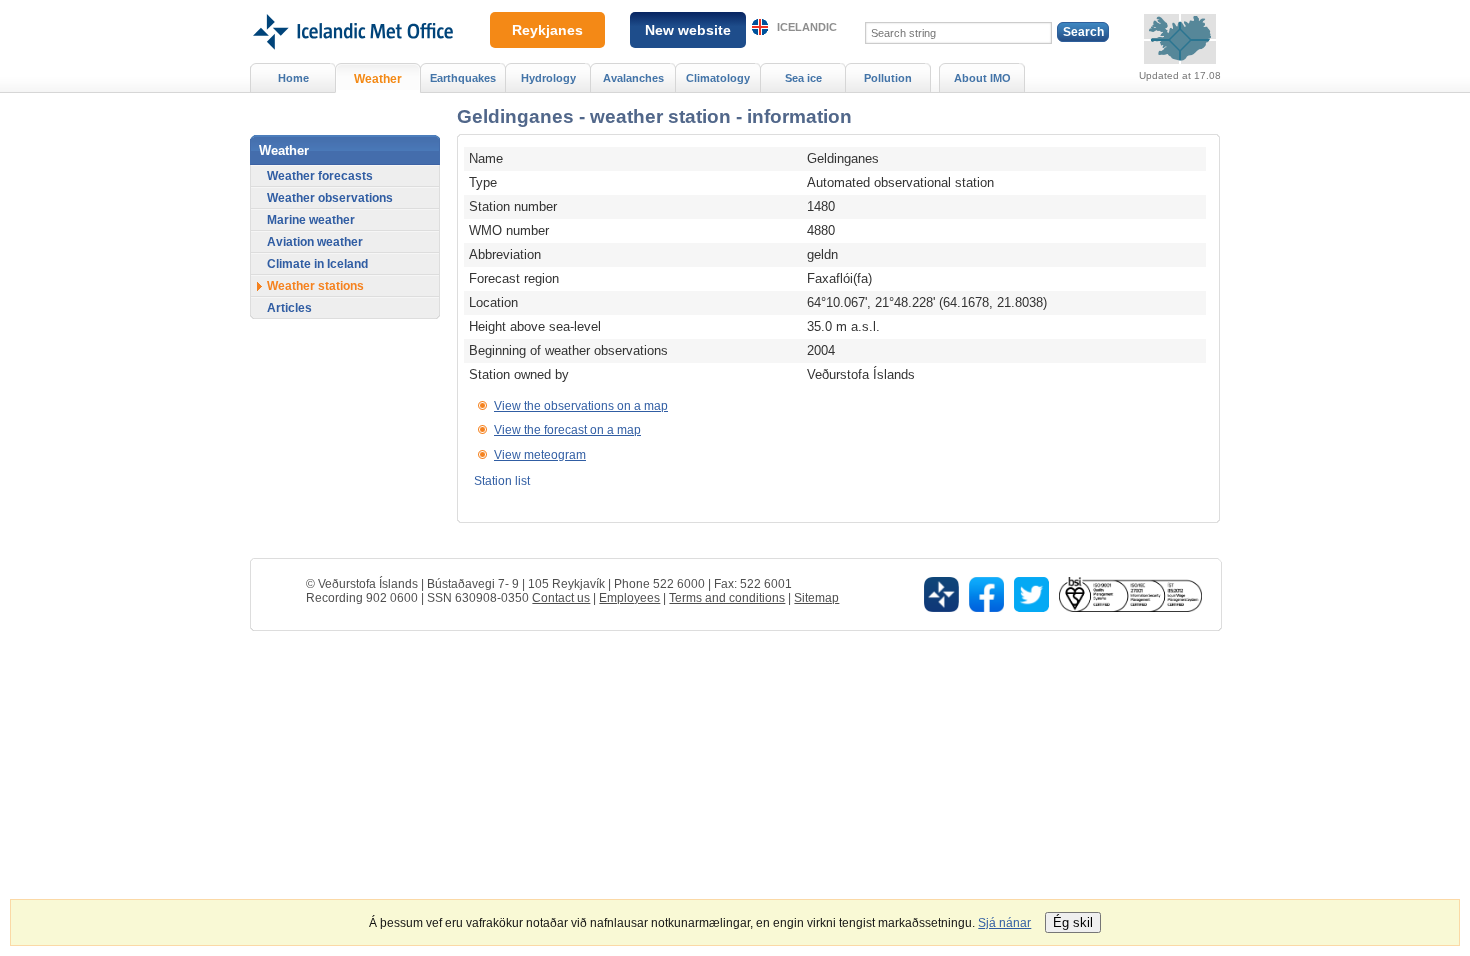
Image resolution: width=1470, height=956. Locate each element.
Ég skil (1073, 922)
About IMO (982, 78)
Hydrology (548, 78)
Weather (378, 79)
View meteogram (540, 455)
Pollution (888, 78)
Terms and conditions (727, 598)
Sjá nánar (1004, 923)
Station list (502, 481)
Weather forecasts (320, 176)
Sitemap (816, 598)
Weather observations (330, 198)
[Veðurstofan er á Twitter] (1031, 594)
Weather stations (315, 286)
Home (293, 78)
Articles (289, 308)
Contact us (561, 598)
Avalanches (633, 78)
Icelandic (807, 27)
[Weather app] (941, 594)
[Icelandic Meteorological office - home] (351, 7)
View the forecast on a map (567, 430)
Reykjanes (547, 30)
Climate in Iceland (317, 264)
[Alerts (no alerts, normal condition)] (1180, 39)
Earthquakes (463, 78)
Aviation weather (315, 242)
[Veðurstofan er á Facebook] (986, 594)
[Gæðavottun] (1130, 594)
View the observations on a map (581, 406)
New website (688, 30)
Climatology (718, 78)
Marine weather (311, 220)
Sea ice (803, 78)
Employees (629, 598)
